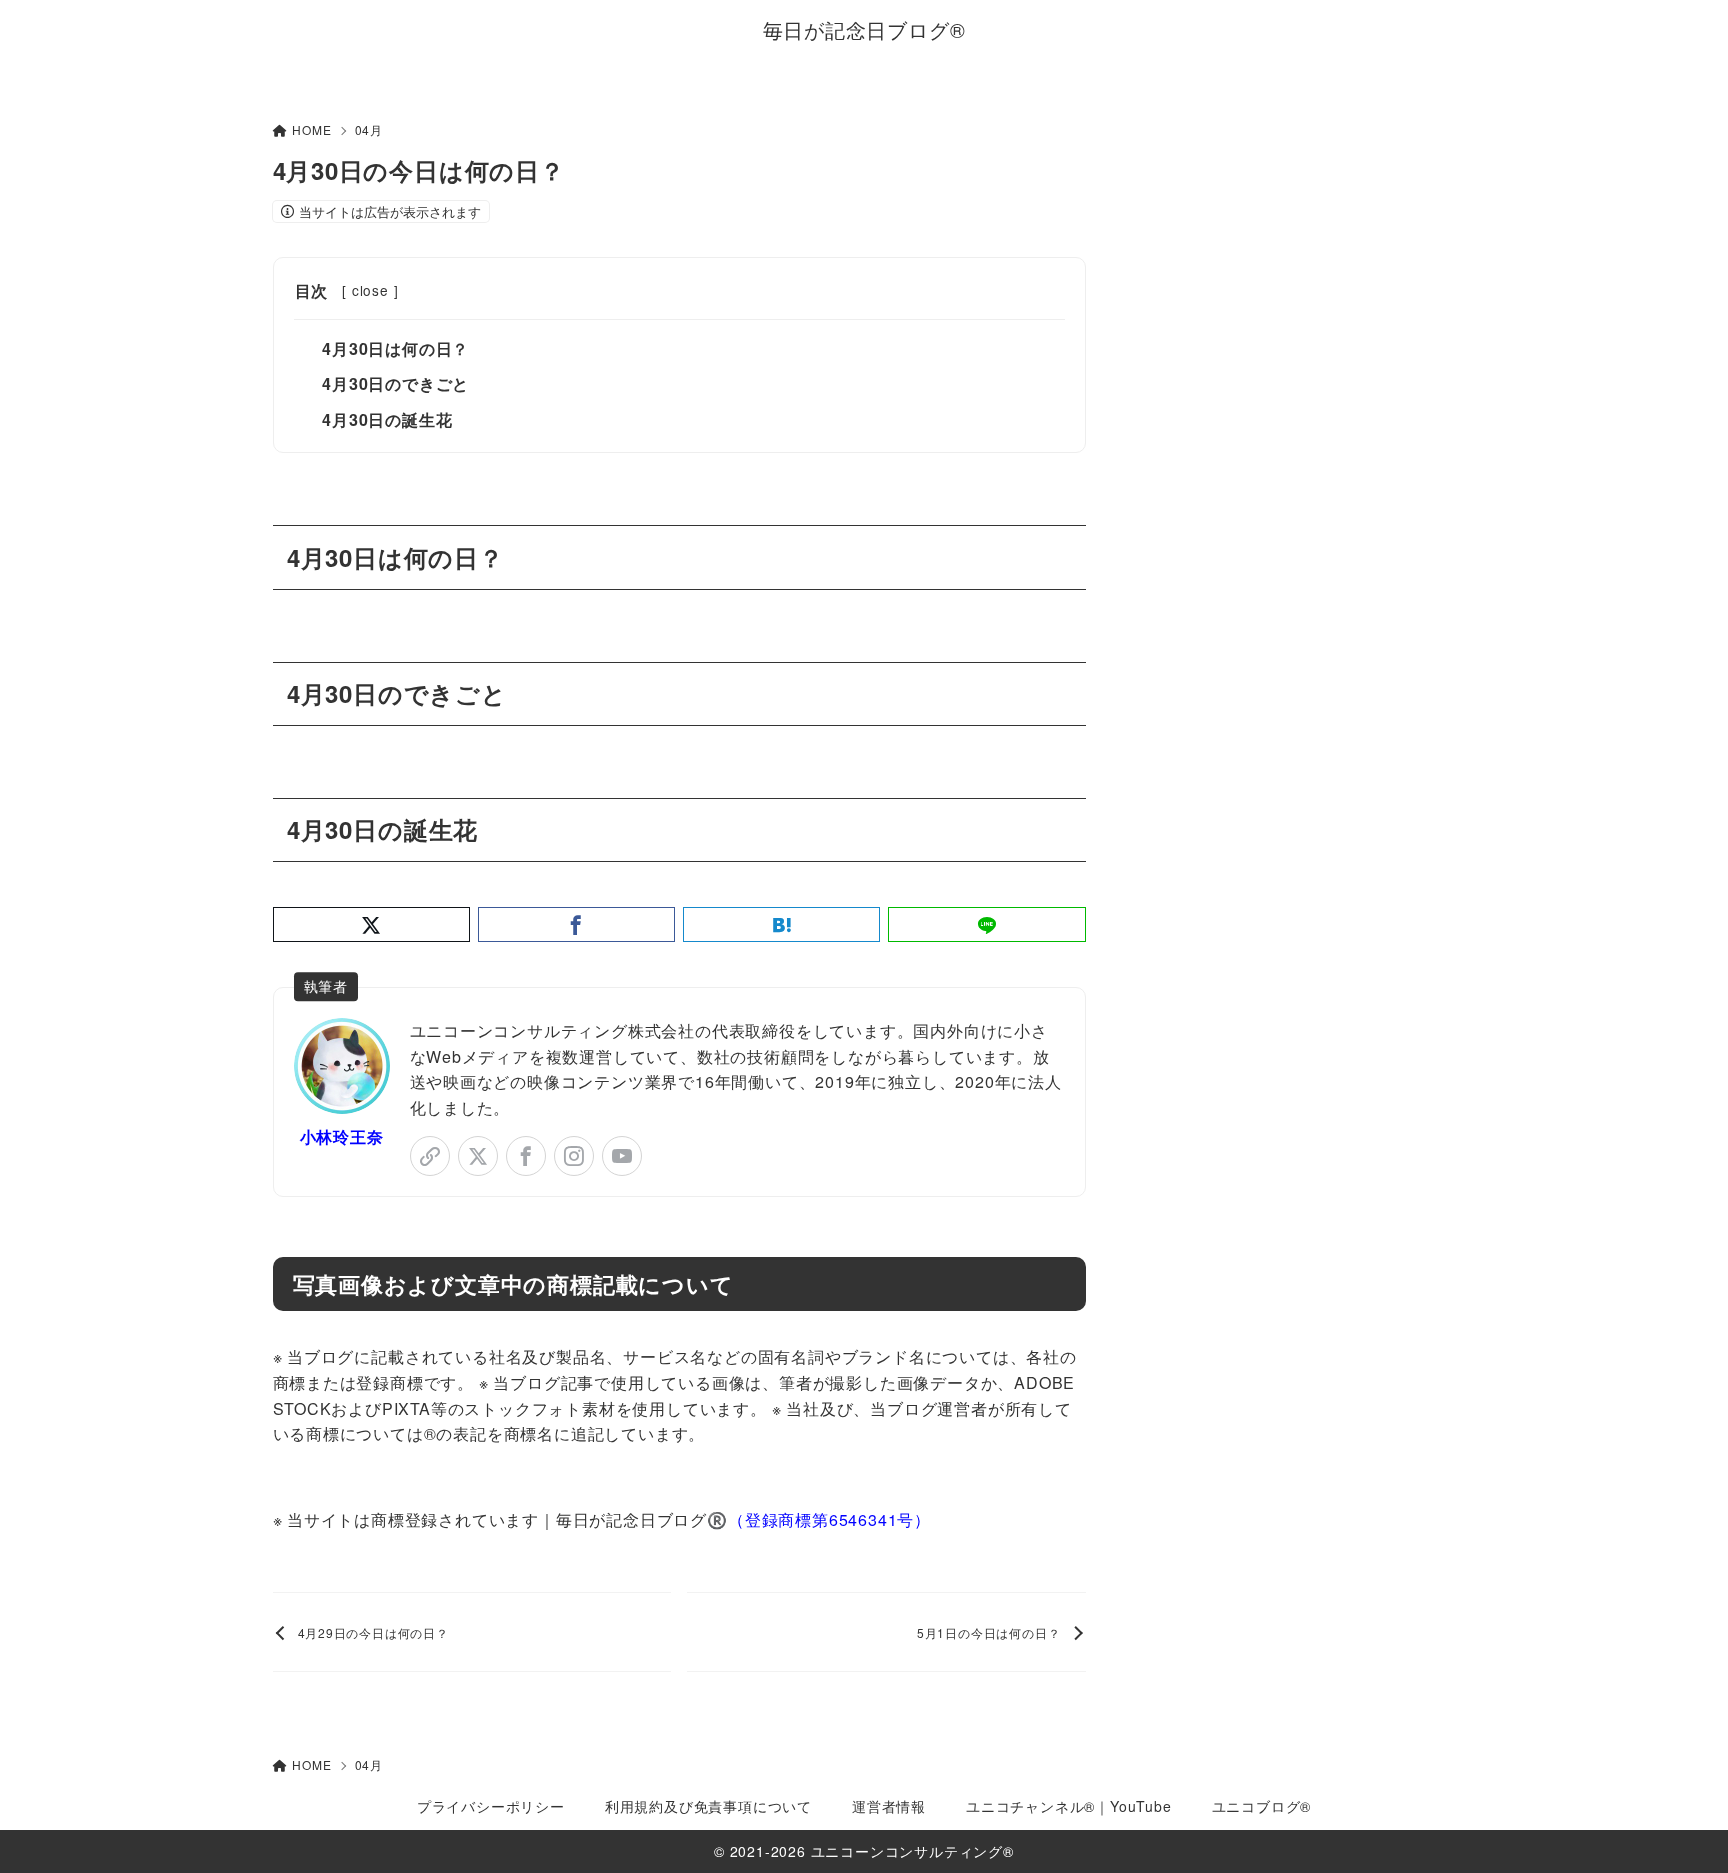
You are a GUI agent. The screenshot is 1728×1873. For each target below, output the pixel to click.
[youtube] (622, 1156)
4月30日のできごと (395, 383)
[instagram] (574, 1156)
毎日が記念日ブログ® (864, 30)
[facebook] (526, 1156)
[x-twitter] (478, 1156)
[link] (430, 1156)
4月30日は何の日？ (395, 348)
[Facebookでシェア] (576, 924)
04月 (369, 129)
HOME (311, 129)
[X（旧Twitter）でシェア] (371, 924)
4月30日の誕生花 (387, 419)
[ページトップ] (1683, 1828)
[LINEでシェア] (986, 924)
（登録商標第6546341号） (829, 1519)
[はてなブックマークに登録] (781, 924)
